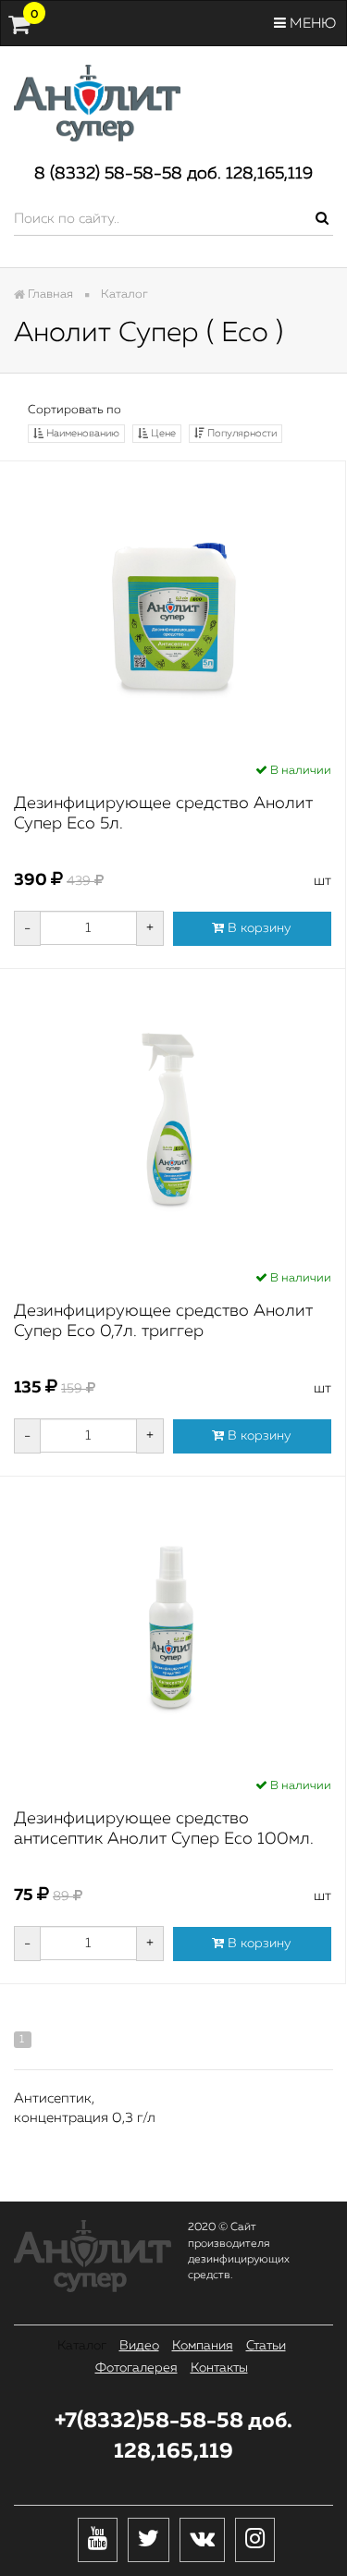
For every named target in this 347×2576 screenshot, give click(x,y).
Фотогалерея (136, 2368)
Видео (139, 2346)
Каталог (82, 2346)
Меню (311, 24)
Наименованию (81, 433)
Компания (203, 2346)
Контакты (219, 2368)
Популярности (241, 433)
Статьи (266, 2346)
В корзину (258, 928)
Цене (162, 433)
